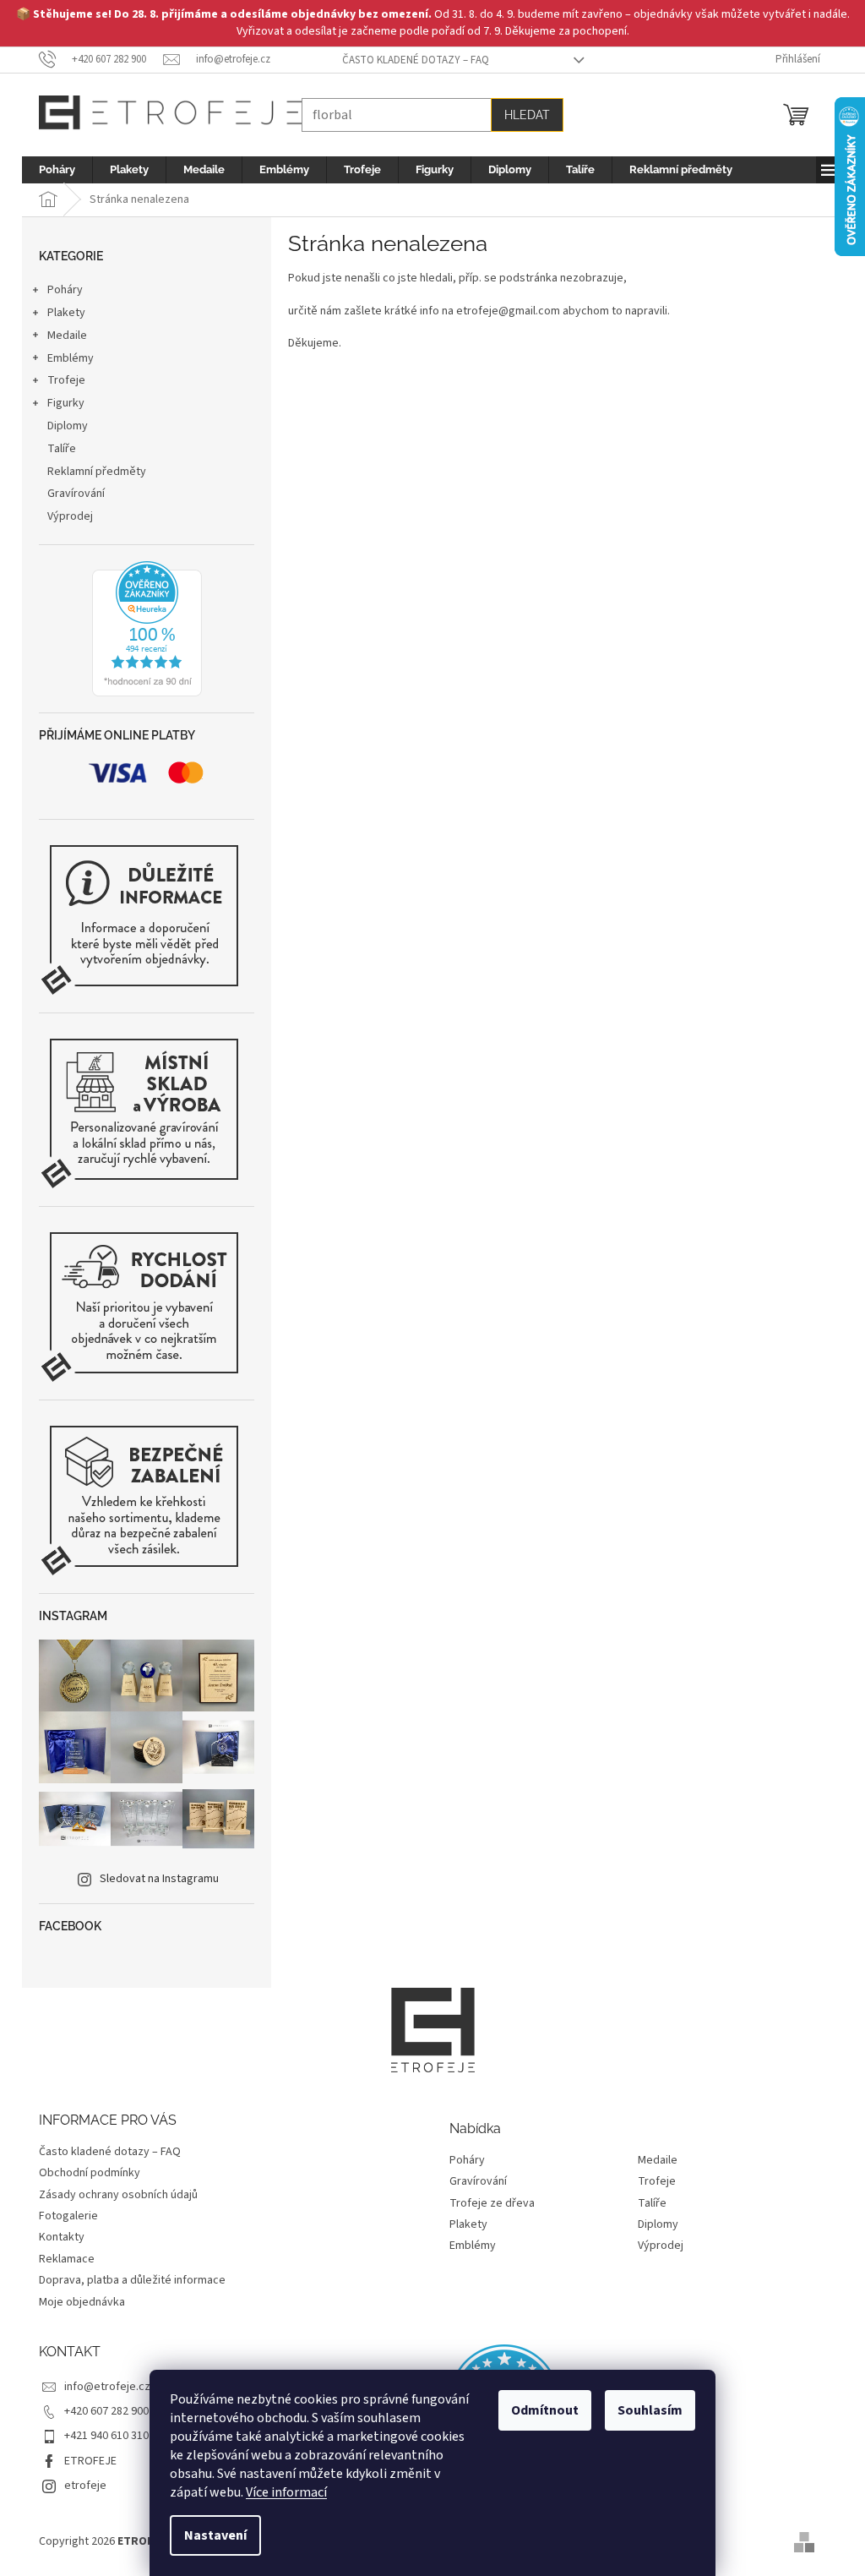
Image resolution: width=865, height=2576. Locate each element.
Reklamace (67, 2259)
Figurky (66, 403)
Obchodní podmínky (90, 2173)
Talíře (62, 449)
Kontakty (62, 2237)
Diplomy (68, 426)
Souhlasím (650, 2410)
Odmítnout (545, 2410)
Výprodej (70, 516)
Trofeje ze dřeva (492, 2204)
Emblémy (71, 358)
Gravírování (76, 494)
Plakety (66, 313)
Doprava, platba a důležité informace (132, 2280)
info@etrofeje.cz (107, 2387)
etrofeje (85, 2486)
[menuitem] (57, 170)
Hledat (527, 115)
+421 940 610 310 (106, 2436)
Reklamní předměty (97, 472)
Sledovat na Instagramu (159, 1879)
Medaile (67, 336)
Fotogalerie (68, 2216)
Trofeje (66, 380)
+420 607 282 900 (106, 2411)
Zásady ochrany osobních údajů (118, 2195)
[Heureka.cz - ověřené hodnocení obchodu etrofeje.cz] (147, 629)
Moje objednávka (82, 2302)
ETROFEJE (90, 2461)
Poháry (65, 290)
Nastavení (215, 2535)
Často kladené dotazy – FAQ (416, 60)
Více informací (286, 2492)
